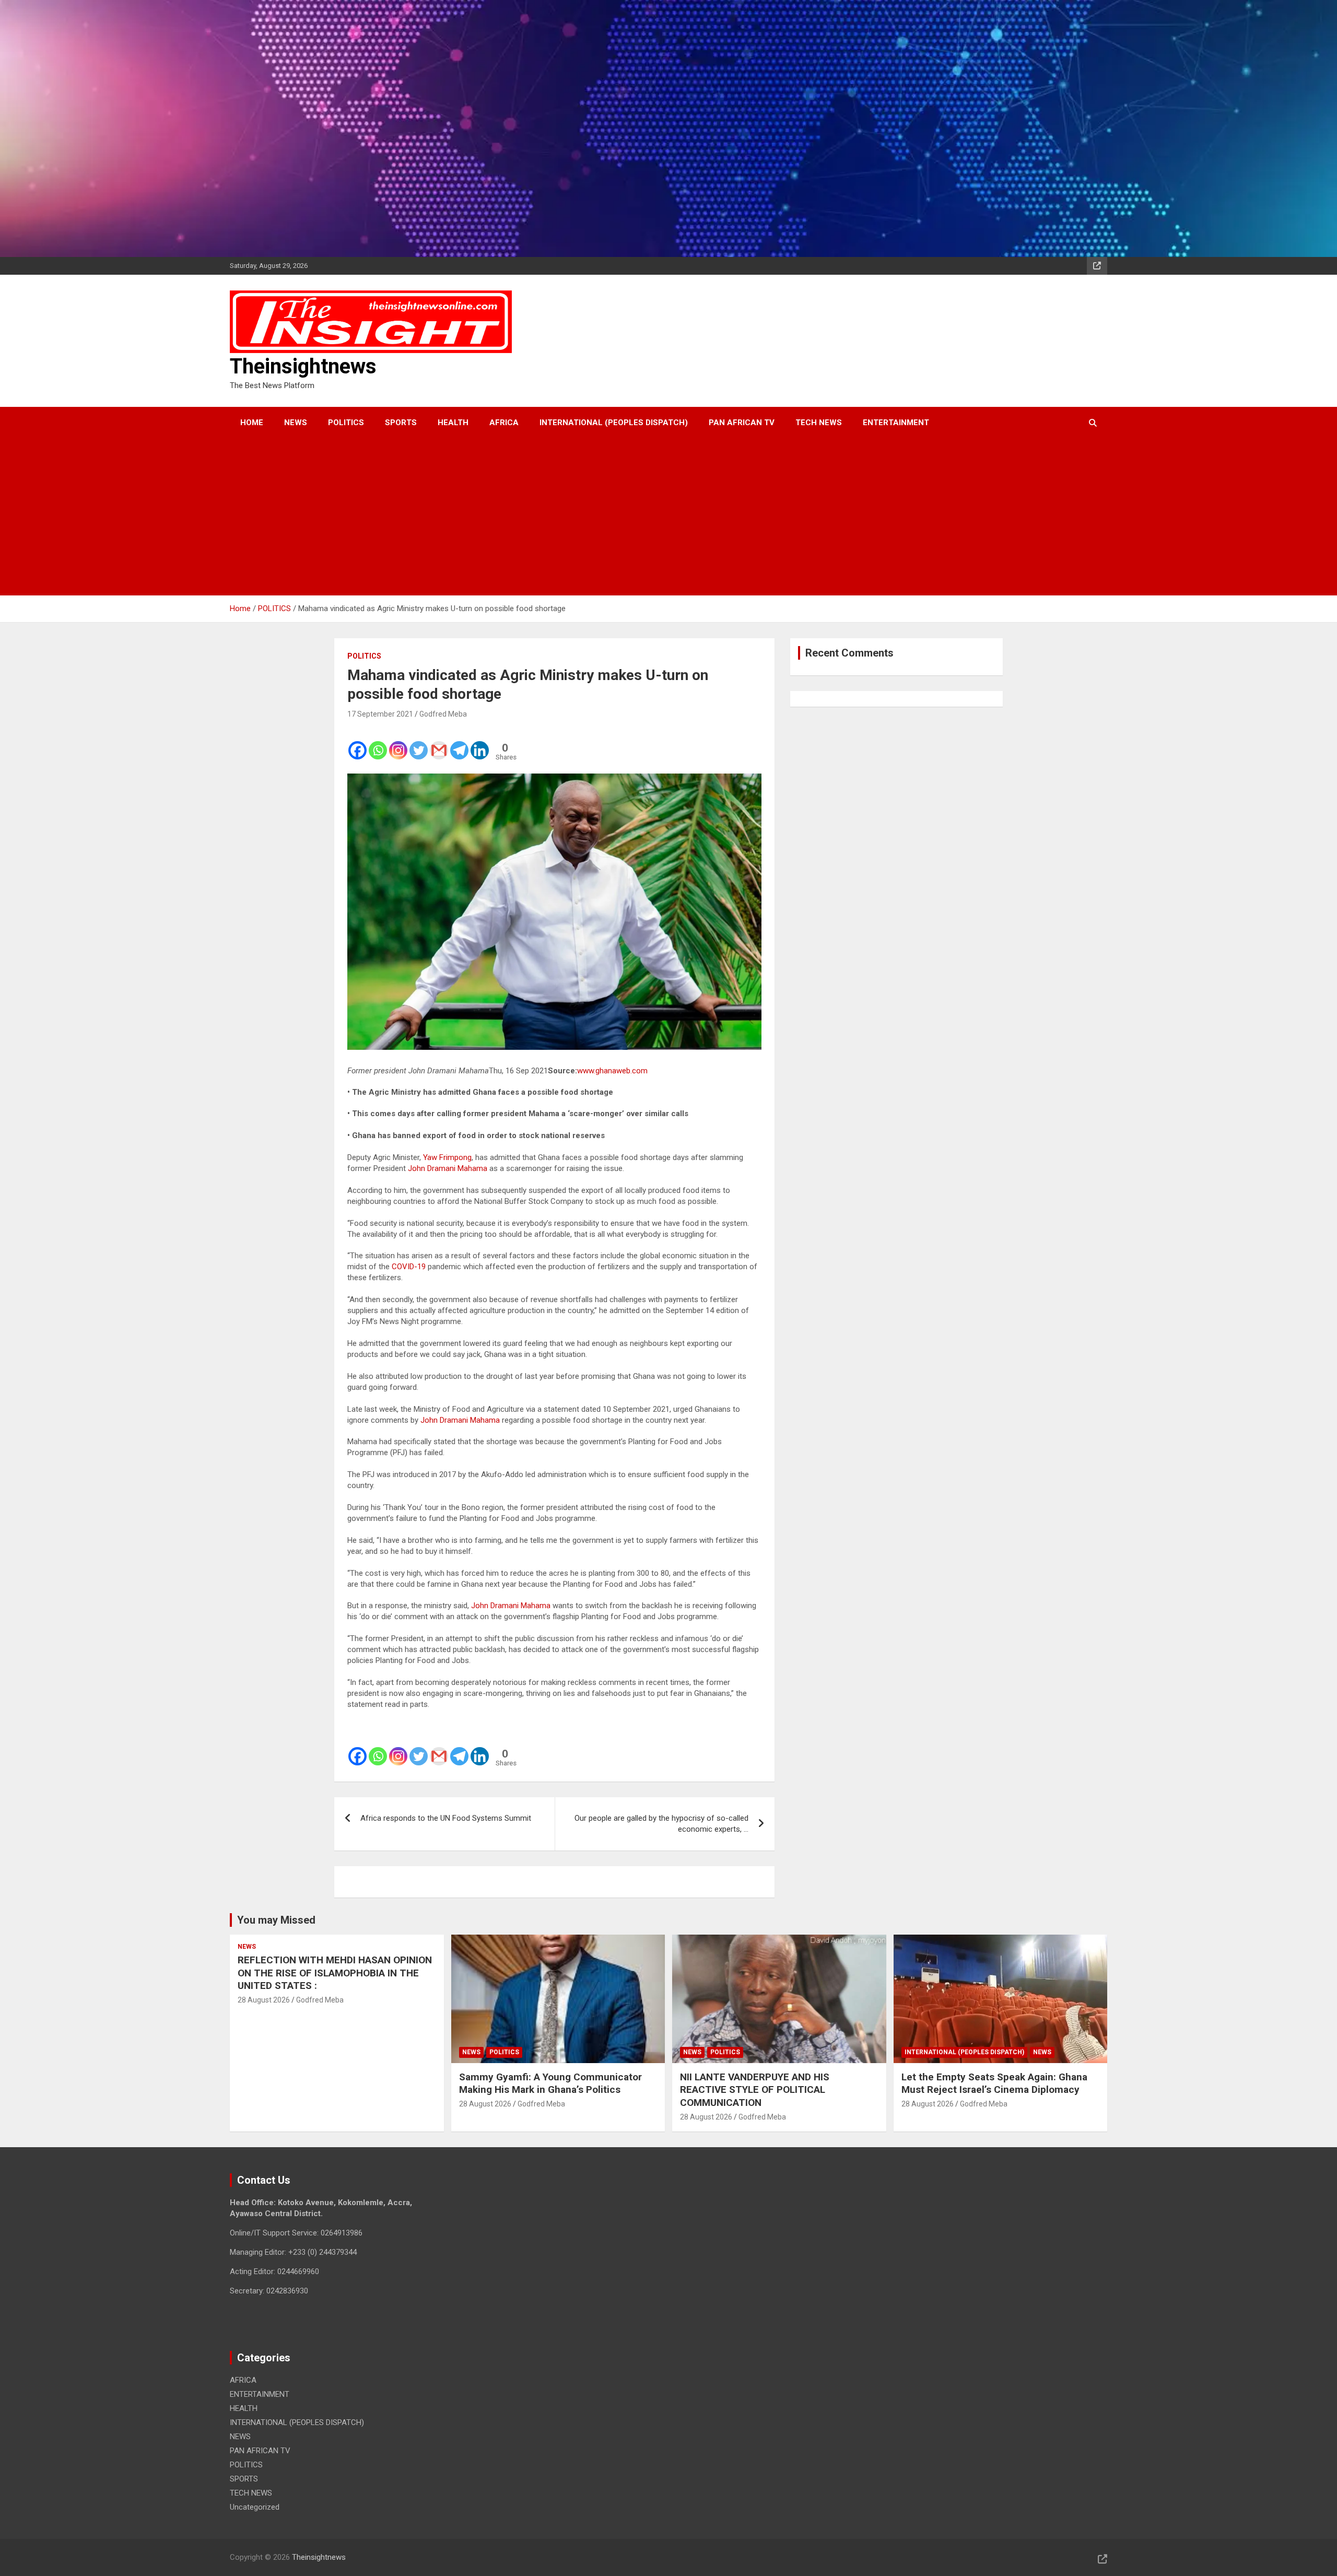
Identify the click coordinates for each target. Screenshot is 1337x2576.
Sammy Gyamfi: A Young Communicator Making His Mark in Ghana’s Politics (550, 2083)
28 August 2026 (264, 2000)
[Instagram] (398, 743)
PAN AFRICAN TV (742, 423)
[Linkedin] (480, 743)
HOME (252, 423)
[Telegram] (459, 743)
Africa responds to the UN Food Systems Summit (446, 1818)
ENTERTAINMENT (896, 423)
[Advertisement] (654, 517)
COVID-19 (409, 1267)
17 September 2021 (380, 714)
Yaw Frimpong (447, 1157)
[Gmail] (439, 743)
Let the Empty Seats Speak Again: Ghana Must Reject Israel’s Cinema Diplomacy (994, 2083)
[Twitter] (419, 743)
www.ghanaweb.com (612, 1071)
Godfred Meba (443, 714)
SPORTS (401, 423)
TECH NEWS (819, 423)
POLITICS (346, 423)
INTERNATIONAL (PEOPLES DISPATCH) (614, 423)
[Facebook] (357, 743)
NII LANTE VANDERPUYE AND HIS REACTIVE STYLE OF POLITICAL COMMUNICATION (755, 2090)
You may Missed (276, 1920)
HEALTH (453, 423)
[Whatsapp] (378, 743)
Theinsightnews (303, 366)
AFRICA (504, 423)
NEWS (296, 423)
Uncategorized (255, 2507)
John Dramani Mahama (448, 1168)
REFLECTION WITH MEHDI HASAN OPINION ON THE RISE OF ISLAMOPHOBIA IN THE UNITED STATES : (335, 1973)
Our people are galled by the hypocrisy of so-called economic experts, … (661, 1824)
